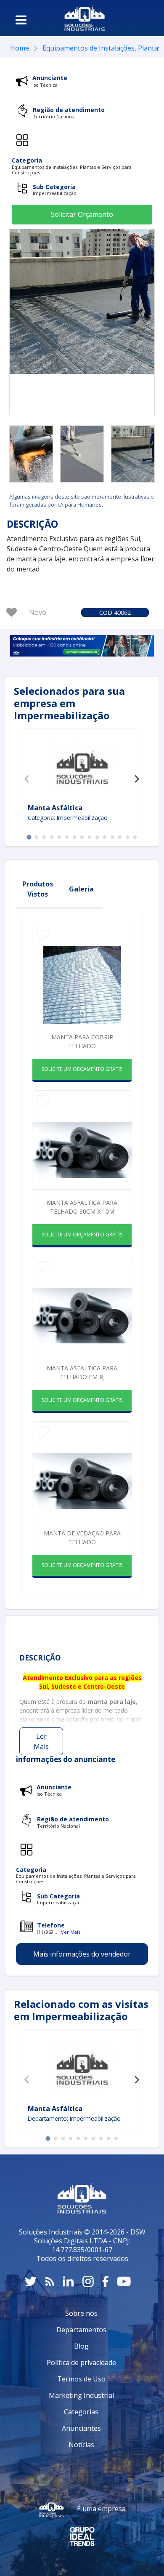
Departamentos (81, 2330)
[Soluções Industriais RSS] (50, 2281)
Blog (81, 2346)
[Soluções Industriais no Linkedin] (68, 2281)
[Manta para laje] (31, 454)
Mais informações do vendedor (82, 1954)
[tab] (29, 837)
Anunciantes (81, 2428)
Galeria (81, 889)
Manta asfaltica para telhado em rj (82, 1372)
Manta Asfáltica (55, 2109)
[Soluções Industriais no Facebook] (105, 2281)
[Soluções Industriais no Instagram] (88, 2281)
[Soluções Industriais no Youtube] (124, 2281)
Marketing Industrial (81, 2395)
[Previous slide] (27, 779)
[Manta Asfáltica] (82, 2068)
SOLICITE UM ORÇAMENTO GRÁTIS (82, 1069)
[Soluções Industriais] (85, 18)
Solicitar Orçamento (82, 214)
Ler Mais (41, 1741)
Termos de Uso (81, 2379)
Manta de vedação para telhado (82, 1538)
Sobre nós (81, 2313)
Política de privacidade (81, 2362)
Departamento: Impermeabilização (74, 2118)
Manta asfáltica (55, 808)
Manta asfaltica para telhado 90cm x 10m (82, 1207)
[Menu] (21, 20)
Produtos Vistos (38, 889)
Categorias (81, 2412)
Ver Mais (71, 1932)
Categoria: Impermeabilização (68, 818)
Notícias (81, 2445)
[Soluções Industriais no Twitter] (31, 2281)
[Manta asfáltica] (82, 767)
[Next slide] (137, 779)
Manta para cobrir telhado (82, 1041)
